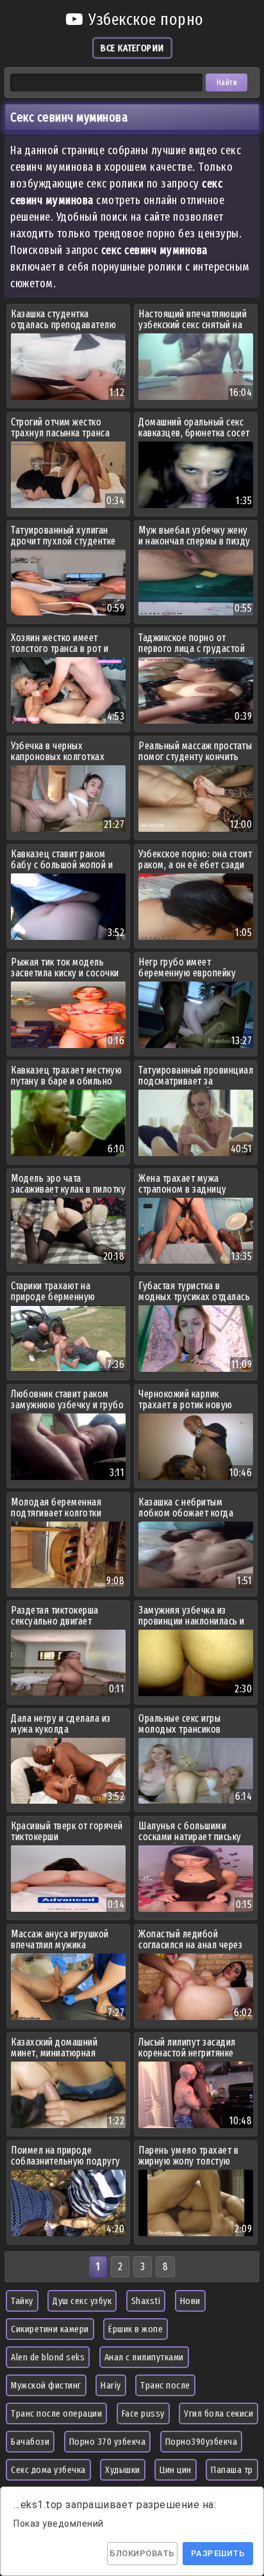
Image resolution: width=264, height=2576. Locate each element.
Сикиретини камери (50, 2329)
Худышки (123, 2470)
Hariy (111, 2385)
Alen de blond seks (48, 2357)
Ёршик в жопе (136, 2329)
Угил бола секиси (219, 2413)
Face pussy (143, 2413)
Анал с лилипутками (144, 2357)
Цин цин (176, 2470)
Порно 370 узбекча (108, 2442)
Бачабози (30, 2442)
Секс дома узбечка (48, 2470)
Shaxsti (146, 2301)
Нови (190, 2301)
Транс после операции (56, 2413)
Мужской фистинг (46, 2385)
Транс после (165, 2385)
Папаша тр (232, 2470)
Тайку (22, 2301)
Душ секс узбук (82, 2301)
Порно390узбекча (202, 2442)
